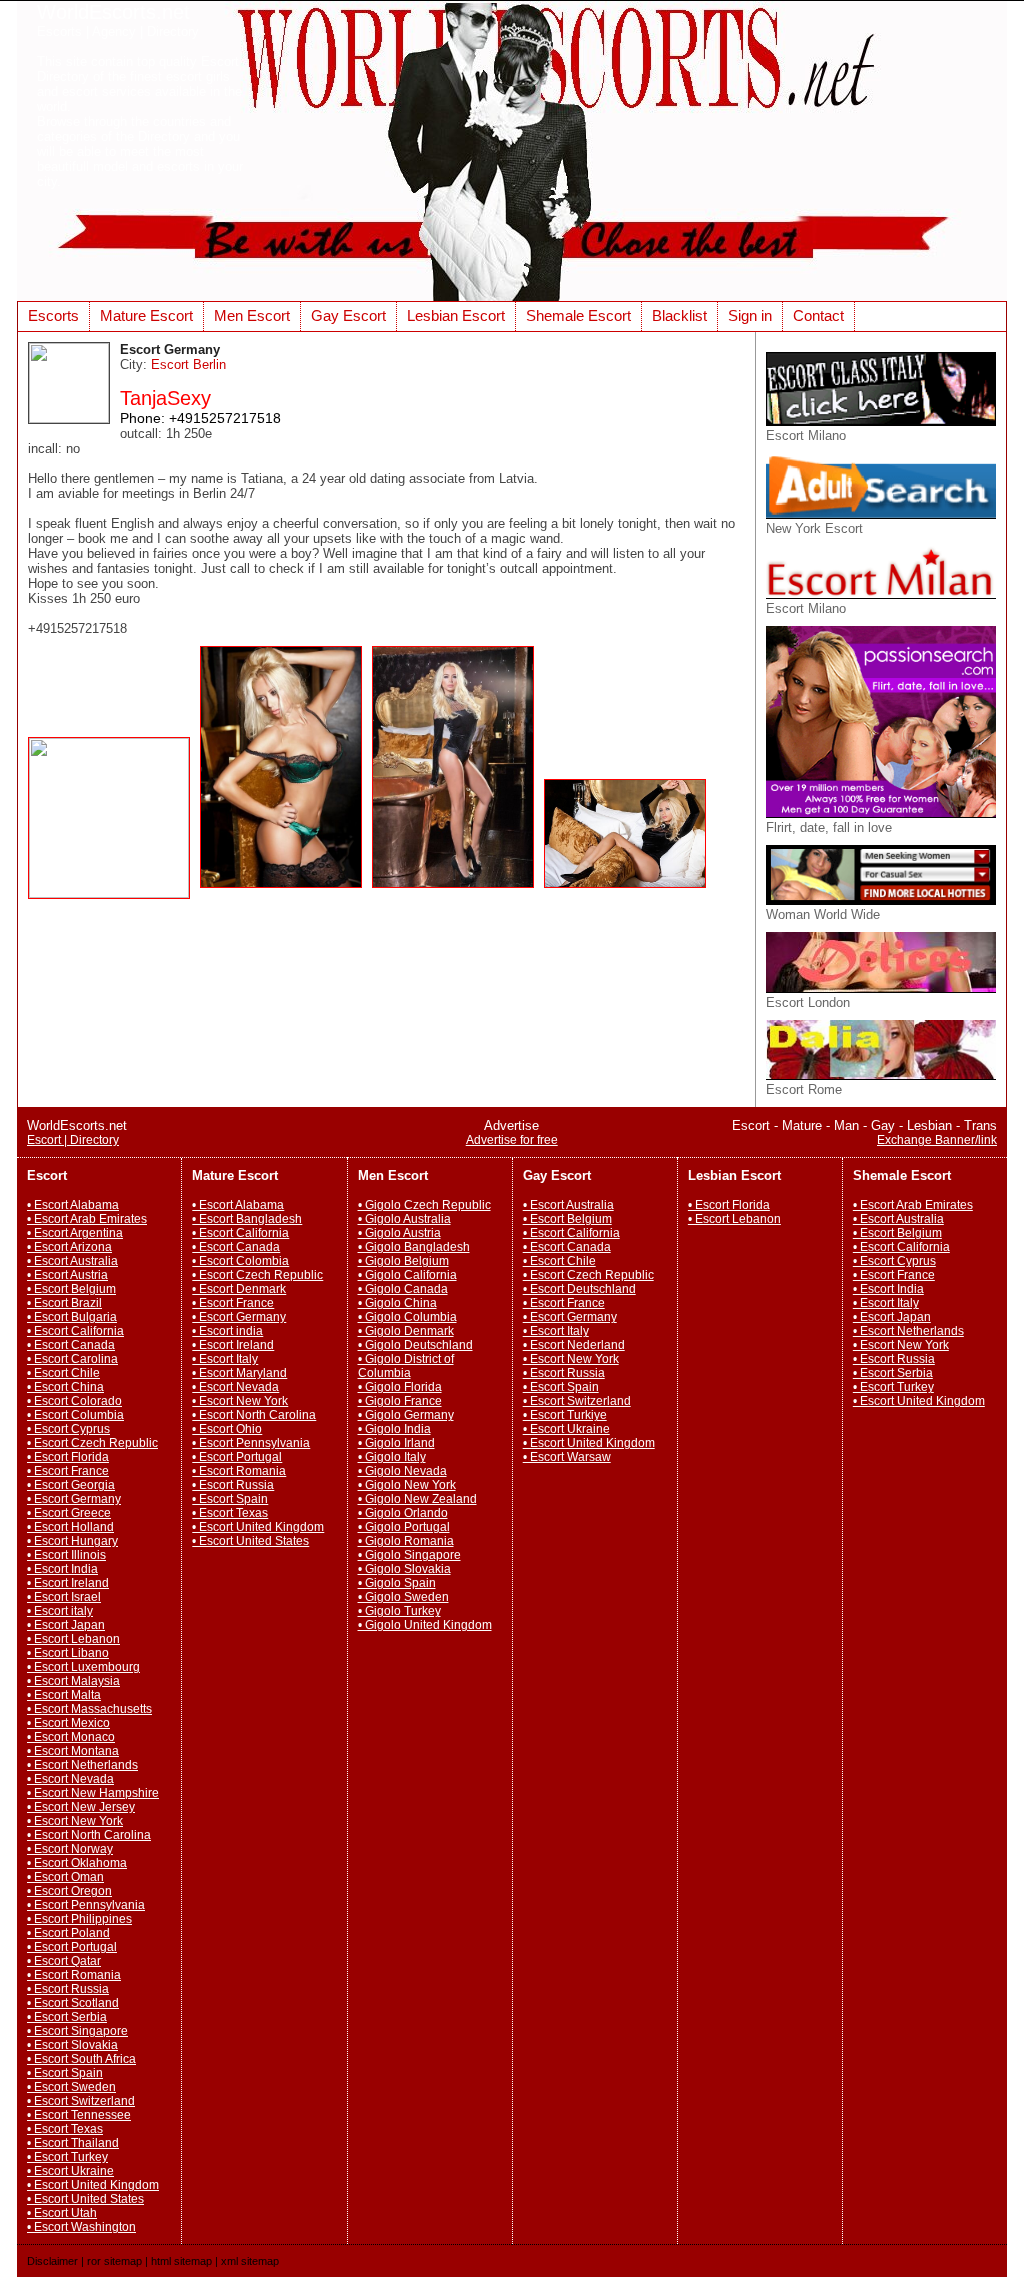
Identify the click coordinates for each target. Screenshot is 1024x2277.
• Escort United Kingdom (93, 2185)
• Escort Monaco (71, 1737)
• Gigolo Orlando (403, 1513)
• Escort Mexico (68, 1723)
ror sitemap (114, 2261)
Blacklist (679, 315)
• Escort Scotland (73, 2003)
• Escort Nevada (70, 1779)
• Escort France (68, 1471)
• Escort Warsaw (567, 1457)
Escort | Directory (73, 1140)
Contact (818, 315)
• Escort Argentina (75, 1233)
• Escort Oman (65, 1877)
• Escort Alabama (73, 1205)
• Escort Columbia (75, 1415)
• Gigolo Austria (399, 1233)
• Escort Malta (64, 1695)
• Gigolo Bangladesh (414, 1247)
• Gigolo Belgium (403, 1261)
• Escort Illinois (66, 1555)
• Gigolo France (400, 1401)
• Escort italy (60, 1611)
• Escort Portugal (72, 1947)
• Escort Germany (74, 1499)
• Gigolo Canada (403, 1289)
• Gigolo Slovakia (404, 1569)
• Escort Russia (68, 1989)
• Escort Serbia (67, 2017)
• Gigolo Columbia (407, 1317)
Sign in (750, 315)
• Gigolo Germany (406, 1415)
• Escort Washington (81, 2227)
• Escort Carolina (72, 1359)
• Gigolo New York (407, 1485)
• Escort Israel (64, 1597)
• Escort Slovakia (72, 2045)
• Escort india (227, 1331)
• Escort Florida (68, 1457)
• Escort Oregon (69, 1891)
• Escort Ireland (68, 1583)
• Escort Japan (66, 1625)
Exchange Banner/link (937, 1140)
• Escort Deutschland (579, 1289)
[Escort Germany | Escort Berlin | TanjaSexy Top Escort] (114, 893)
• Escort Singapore (77, 2031)
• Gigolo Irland (396, 1443)
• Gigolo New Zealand (417, 1499)
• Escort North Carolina (89, 1835)
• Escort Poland (68, 1933)
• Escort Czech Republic (92, 1443)
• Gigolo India (394, 1429)
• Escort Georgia (71, 1485)
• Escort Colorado (74, 1401)
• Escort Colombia (240, 1261)
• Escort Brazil (64, 1303)
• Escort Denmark (239, 1289)
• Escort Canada (71, 1345)
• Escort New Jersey (81, 1807)
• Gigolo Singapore (409, 1555)
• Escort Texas (65, 2129)
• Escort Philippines (79, 1919)
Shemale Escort (578, 315)
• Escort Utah (62, 2213)
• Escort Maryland (239, 1373)
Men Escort (252, 315)
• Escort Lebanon (73, 1639)
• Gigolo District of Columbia (406, 1366)
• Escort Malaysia (73, 1681)
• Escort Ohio (227, 1429)
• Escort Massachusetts (89, 1709)
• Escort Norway (70, 1849)
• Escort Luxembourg (83, 1667)
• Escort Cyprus (68, 1429)
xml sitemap (250, 2261)
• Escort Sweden (71, 2087)
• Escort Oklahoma (77, 1863)
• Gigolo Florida (400, 1387)
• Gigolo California (407, 1275)
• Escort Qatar (64, 1961)
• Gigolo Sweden (403, 1597)
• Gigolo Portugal (404, 1527)
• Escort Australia (72, 1261)
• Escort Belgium (71, 1289)
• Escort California (75, 1331)
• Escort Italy (225, 1359)
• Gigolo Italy (392, 1457)
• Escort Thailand (73, 2143)
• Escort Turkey (67, 2157)
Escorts (53, 315)
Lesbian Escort (456, 315)
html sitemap (181, 2261)
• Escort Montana (73, 1751)
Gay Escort (348, 315)
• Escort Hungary (72, 1541)
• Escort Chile (63, 1373)
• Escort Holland (70, 1527)
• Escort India (62, 1569)
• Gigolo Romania (406, 1541)
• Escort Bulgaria (72, 1317)
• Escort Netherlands (82, 1765)
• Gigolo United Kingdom (425, 1625)
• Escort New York (75, 1821)
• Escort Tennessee (79, 2115)
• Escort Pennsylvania (86, 1905)
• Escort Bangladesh (247, 1219)
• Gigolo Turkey (399, 1611)
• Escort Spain (65, 2073)
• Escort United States (85, 2199)
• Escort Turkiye (565, 1415)
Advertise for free (512, 1140)
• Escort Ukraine (70, 2171)
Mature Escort (146, 315)
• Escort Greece (69, 1513)
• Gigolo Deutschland (415, 1345)
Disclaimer (52, 2261)
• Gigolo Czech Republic (424, 1205)
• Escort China (65, 1387)
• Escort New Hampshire (93, 1793)
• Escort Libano (68, 1653)
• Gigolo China (397, 1303)
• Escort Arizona (69, 1247)
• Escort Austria (67, 1275)
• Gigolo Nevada (402, 1471)
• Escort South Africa (81, 2059)
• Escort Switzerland (81, 2101)
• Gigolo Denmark (406, 1331)
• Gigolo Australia (404, 1219)
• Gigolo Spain (397, 1583)
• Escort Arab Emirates (87, 1219)
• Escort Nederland (574, 1345)
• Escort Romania (74, 1975)
